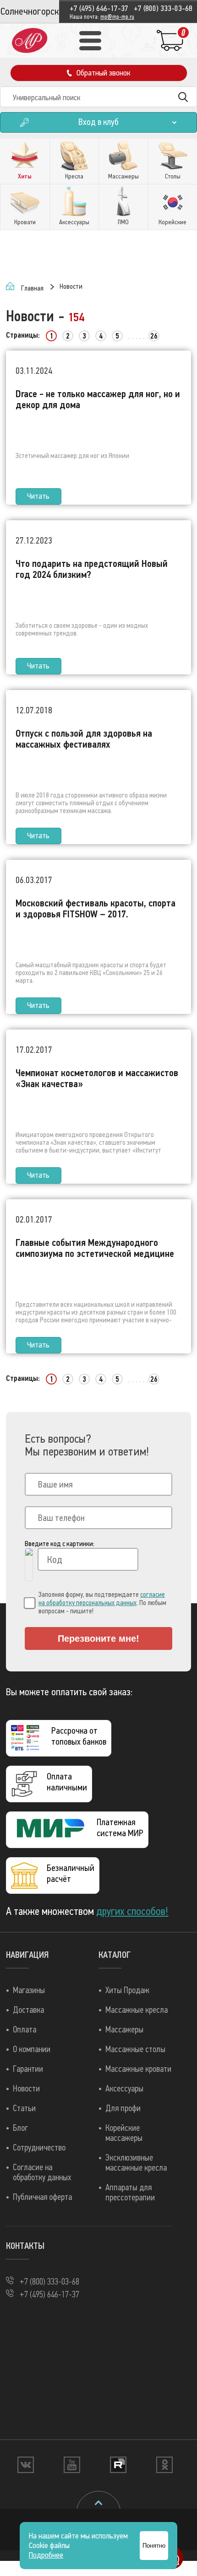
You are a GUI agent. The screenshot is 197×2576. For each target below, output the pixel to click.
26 (154, 336)
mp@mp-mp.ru (117, 17)
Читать (38, 496)
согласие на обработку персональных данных (102, 1599)
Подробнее (46, 2555)
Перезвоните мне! (98, 1638)
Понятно (154, 2546)
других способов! (132, 1911)
